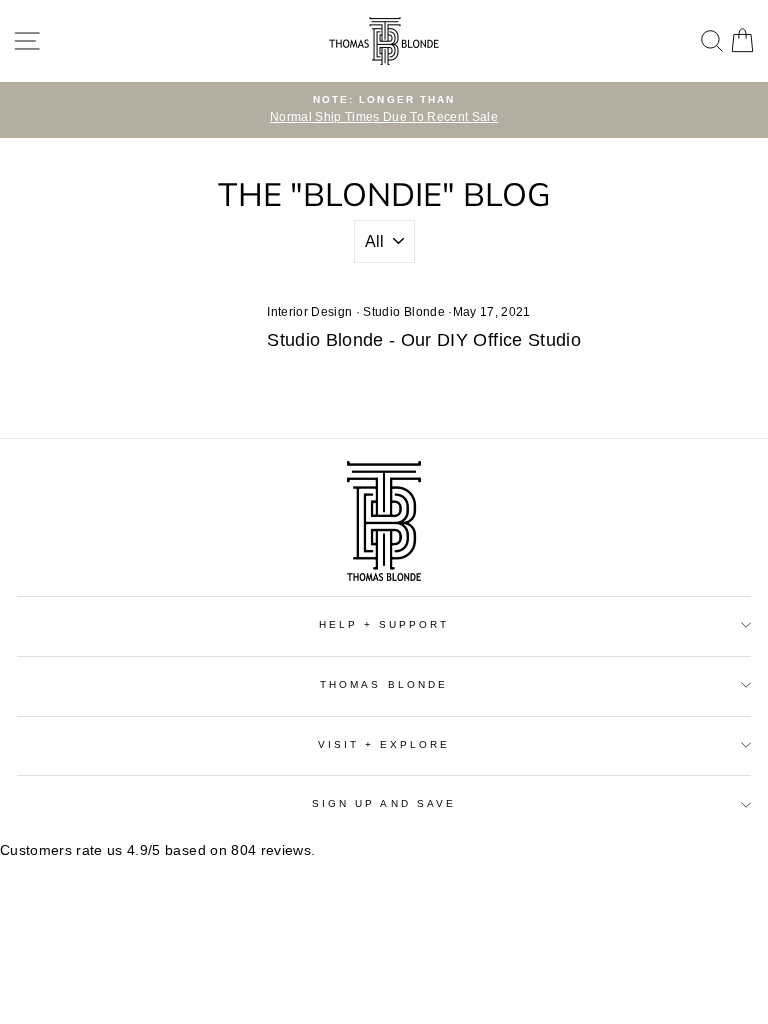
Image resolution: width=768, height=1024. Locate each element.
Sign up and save (384, 803)
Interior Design (309, 312)
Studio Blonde (403, 312)
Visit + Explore (384, 744)
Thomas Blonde (384, 684)
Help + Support (384, 624)
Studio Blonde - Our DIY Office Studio (424, 340)
